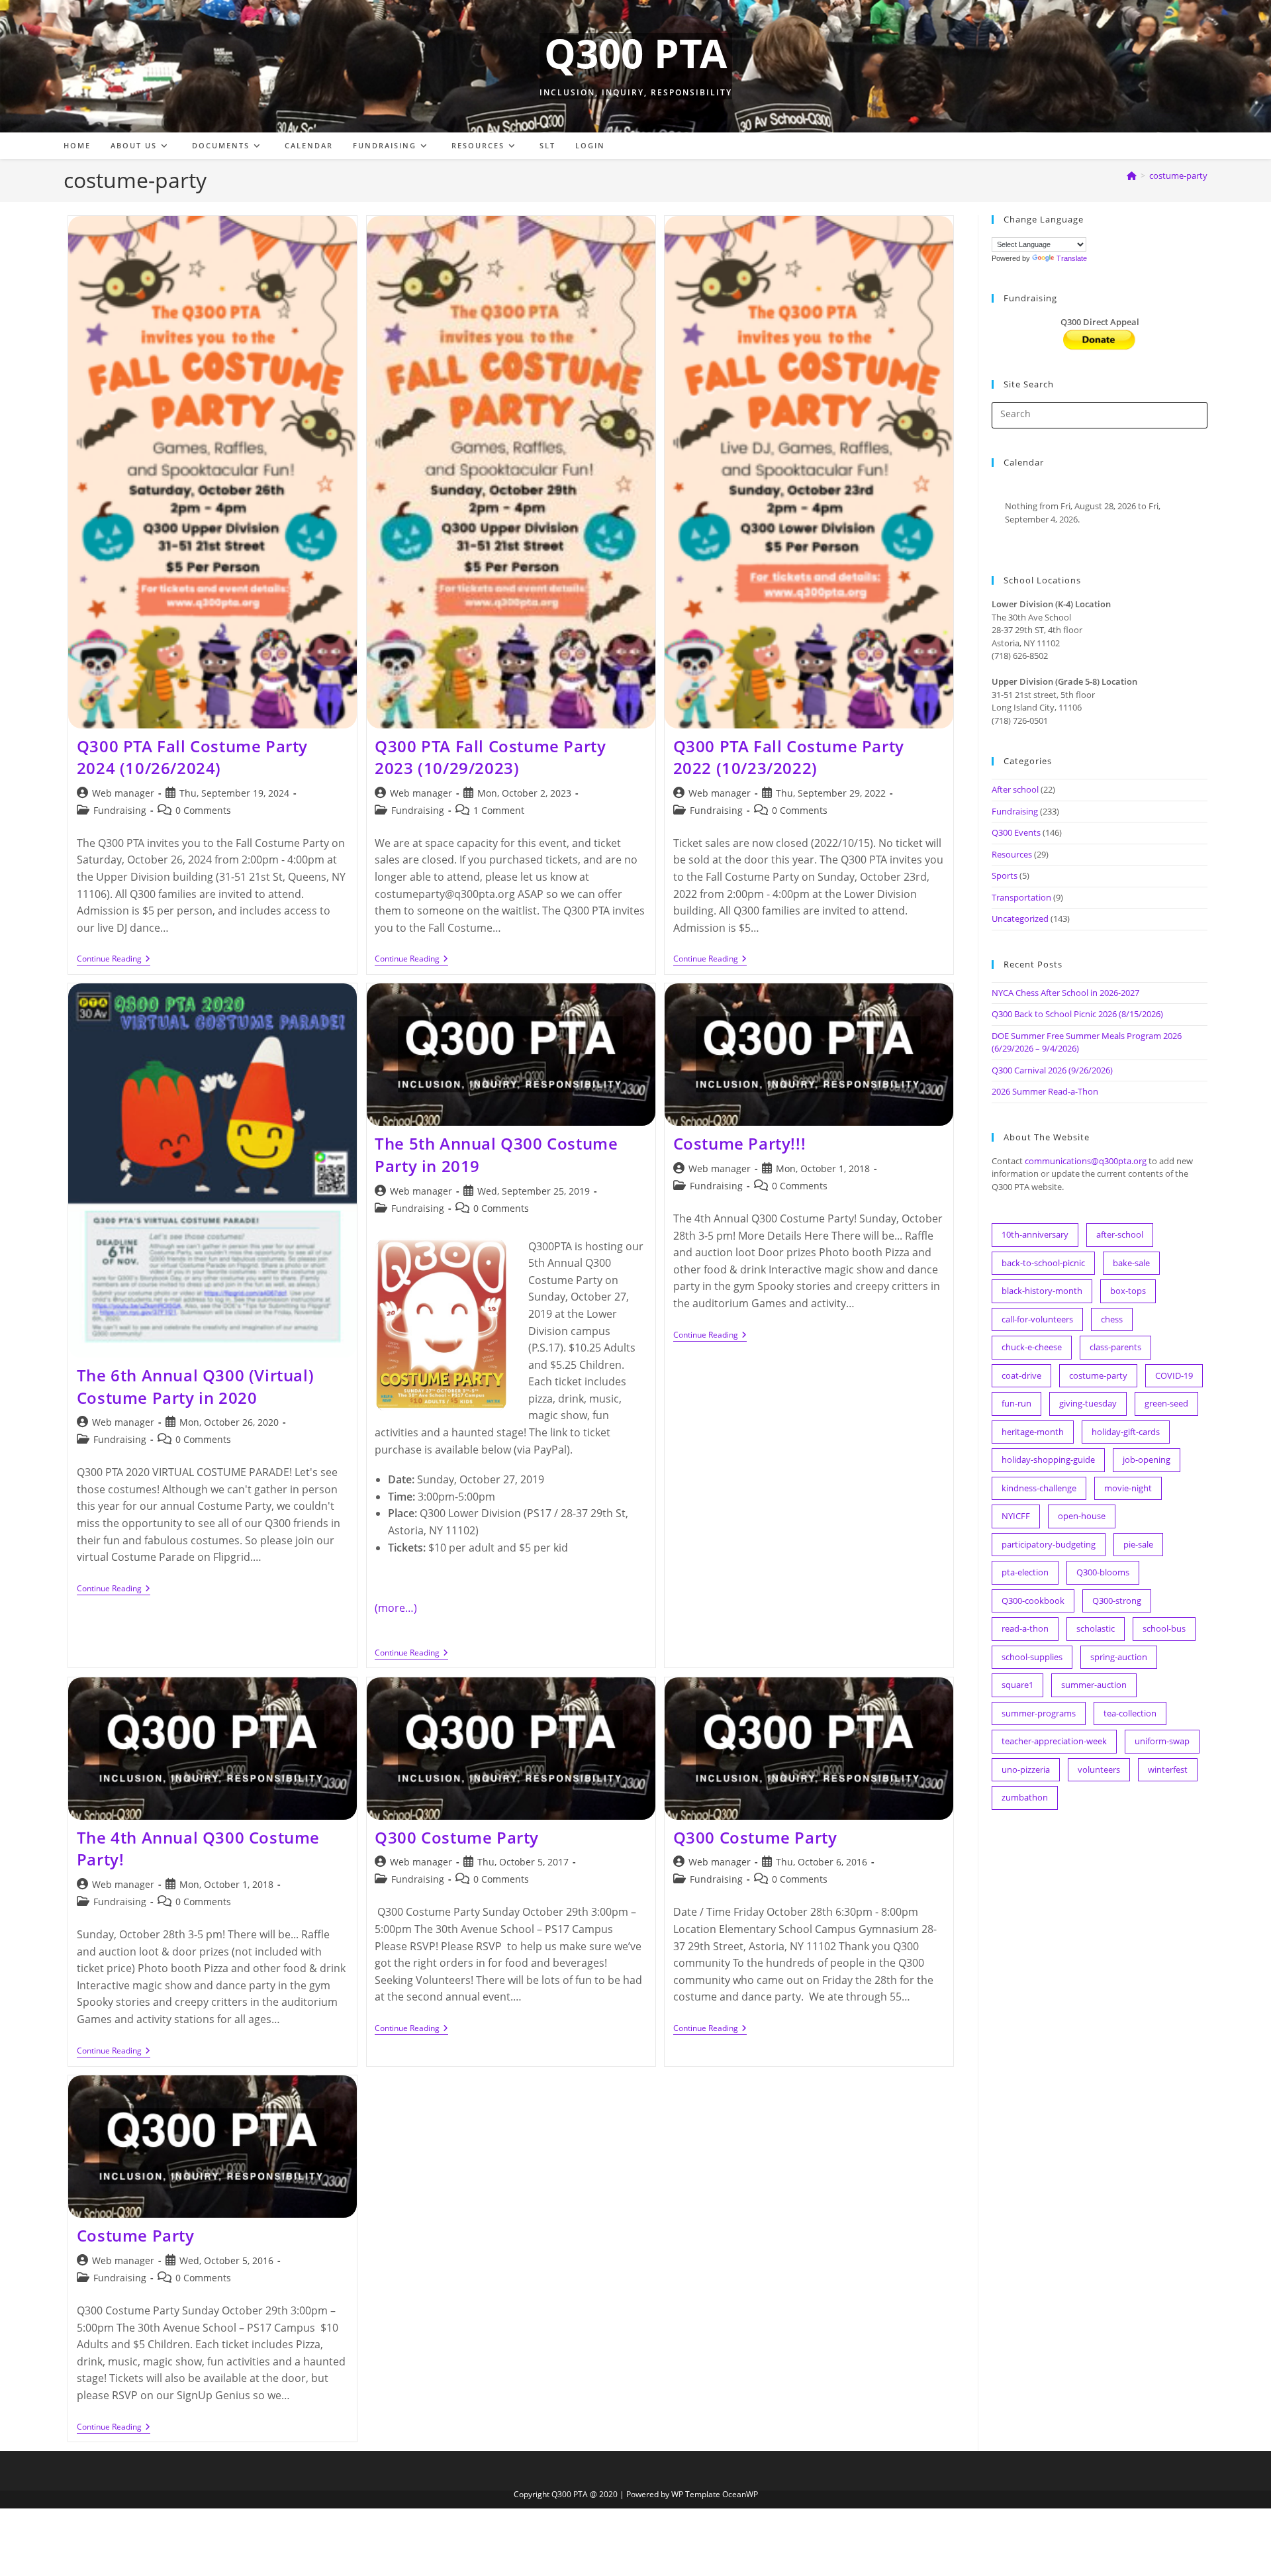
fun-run (1016, 1403)
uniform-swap (1162, 1741)
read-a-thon (1025, 1628)
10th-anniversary (1035, 1234)
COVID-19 (1174, 1375)
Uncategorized (1020, 918)
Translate (1072, 258)
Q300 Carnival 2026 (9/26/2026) (1052, 1070)
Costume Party (136, 2235)
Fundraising (120, 810)
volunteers (1099, 1769)
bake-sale (1131, 1263)
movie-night (1128, 1488)
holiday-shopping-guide (1048, 1460)
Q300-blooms (1103, 1572)
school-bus (1164, 1628)
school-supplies (1032, 1657)
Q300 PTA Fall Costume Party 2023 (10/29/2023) (490, 757)
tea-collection (1130, 1713)
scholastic (1096, 1628)
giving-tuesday (1088, 1403)
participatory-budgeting (1049, 1544)
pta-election (1025, 1572)
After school (1015, 789)
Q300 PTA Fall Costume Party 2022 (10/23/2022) (789, 757)
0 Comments (203, 810)
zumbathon (1025, 1797)
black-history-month (1042, 1291)
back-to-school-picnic (1043, 1263)
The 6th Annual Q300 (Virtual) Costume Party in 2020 (195, 1386)
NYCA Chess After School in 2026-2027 (1065, 993)
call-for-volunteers (1037, 1319)
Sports (1005, 875)
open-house (1082, 1516)
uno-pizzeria (1026, 1769)
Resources (1012, 854)
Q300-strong (1117, 1601)
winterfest (1168, 1769)
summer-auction (1094, 1685)
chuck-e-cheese (1032, 1347)
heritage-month (1033, 1432)
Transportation (1021, 897)
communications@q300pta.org (1086, 1161)
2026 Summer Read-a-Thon (1045, 1091)
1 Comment (499, 810)
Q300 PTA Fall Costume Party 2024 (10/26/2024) (192, 757)
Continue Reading (114, 960)
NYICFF (1016, 1516)
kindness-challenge (1039, 1488)
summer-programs (1039, 1713)
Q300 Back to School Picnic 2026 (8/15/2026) (1077, 1014)
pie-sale (1138, 1544)
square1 (1017, 1685)
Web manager (123, 793)
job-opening (1147, 1460)
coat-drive (1021, 1375)
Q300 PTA (635, 53)
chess (1112, 1319)
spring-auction (1119, 1657)
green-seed (1166, 1403)
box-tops (1128, 1291)
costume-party (1178, 175)
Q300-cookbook (1033, 1601)
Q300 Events (1016, 832)
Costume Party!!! (740, 1143)
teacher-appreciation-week (1054, 1741)
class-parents (1115, 1347)
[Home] (1132, 175)
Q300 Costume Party (457, 1837)
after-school (1120, 1234)
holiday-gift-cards (1126, 1432)
